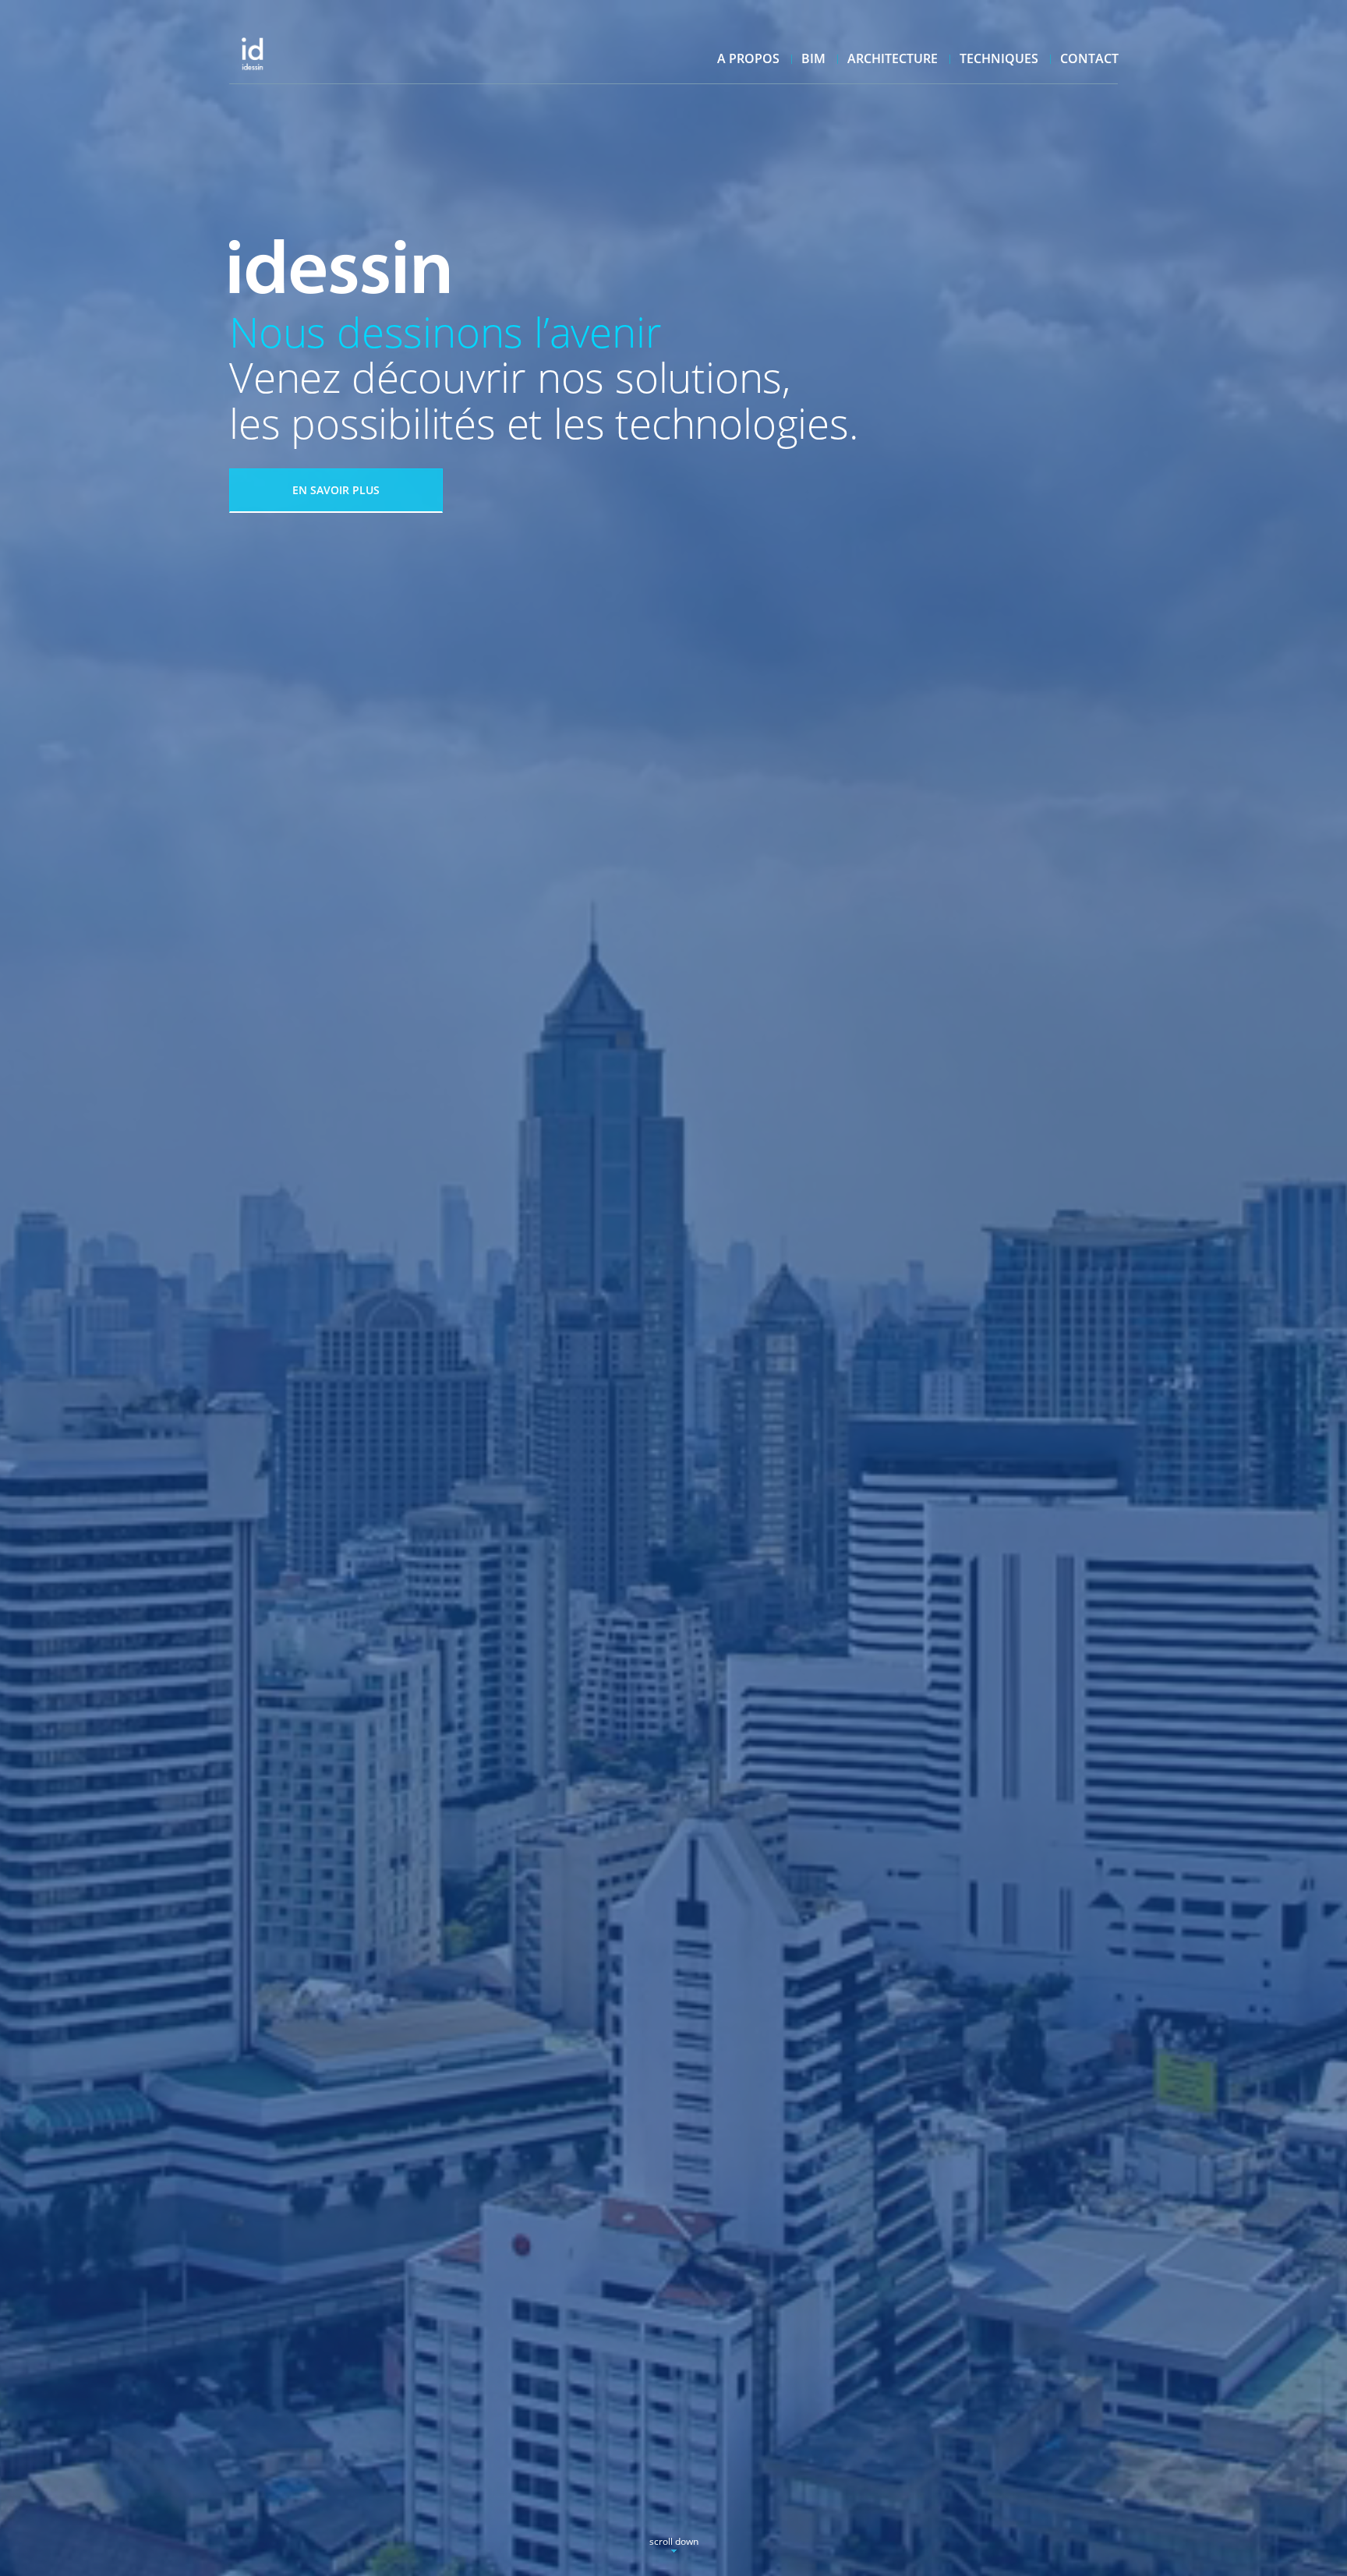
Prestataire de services (286, 47)
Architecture (893, 58)
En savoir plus (336, 490)
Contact (1089, 58)
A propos (748, 58)
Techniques (999, 58)
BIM (813, 58)
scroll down (674, 2542)
